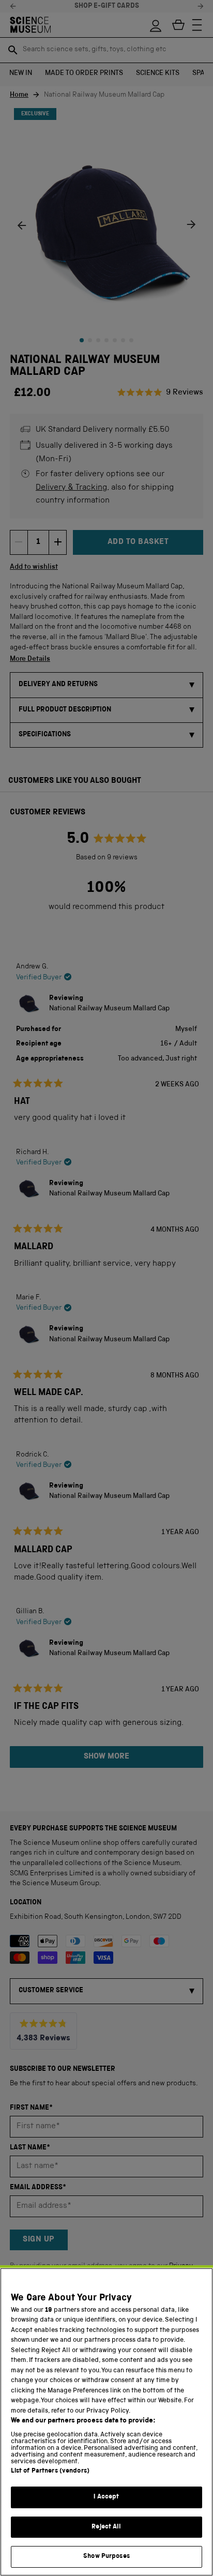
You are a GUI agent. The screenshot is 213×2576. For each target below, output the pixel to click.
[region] (106, 2422)
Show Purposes (106, 2557)
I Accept (106, 2497)
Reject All (106, 2527)
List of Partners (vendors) (50, 2471)
